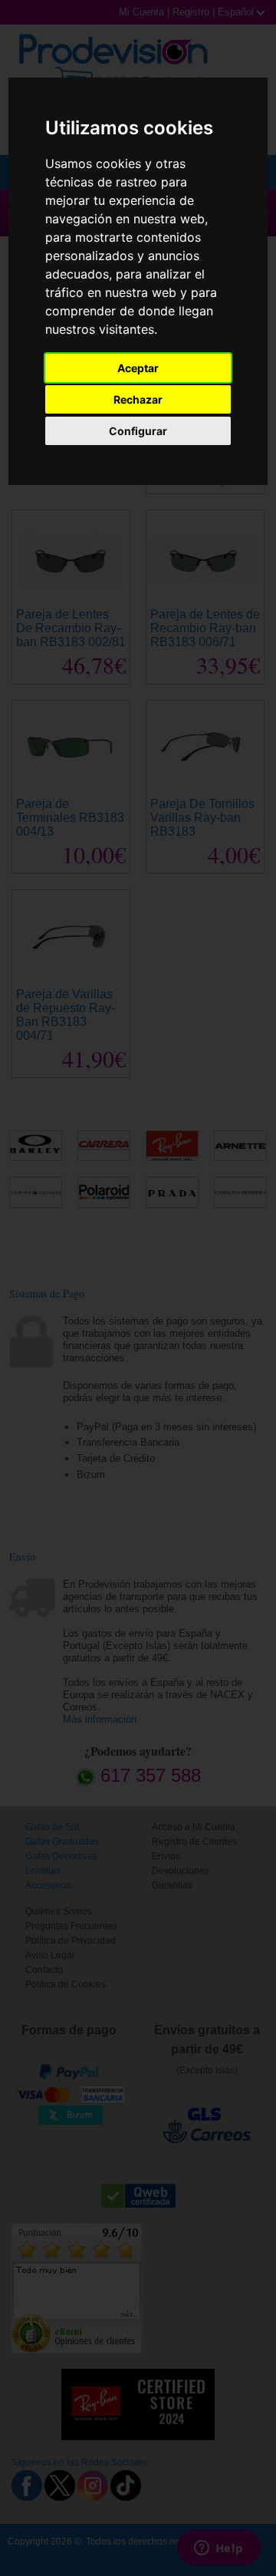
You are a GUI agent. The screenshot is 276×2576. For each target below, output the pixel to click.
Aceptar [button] (138, 368)
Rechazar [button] (138, 399)
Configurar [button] (138, 431)
